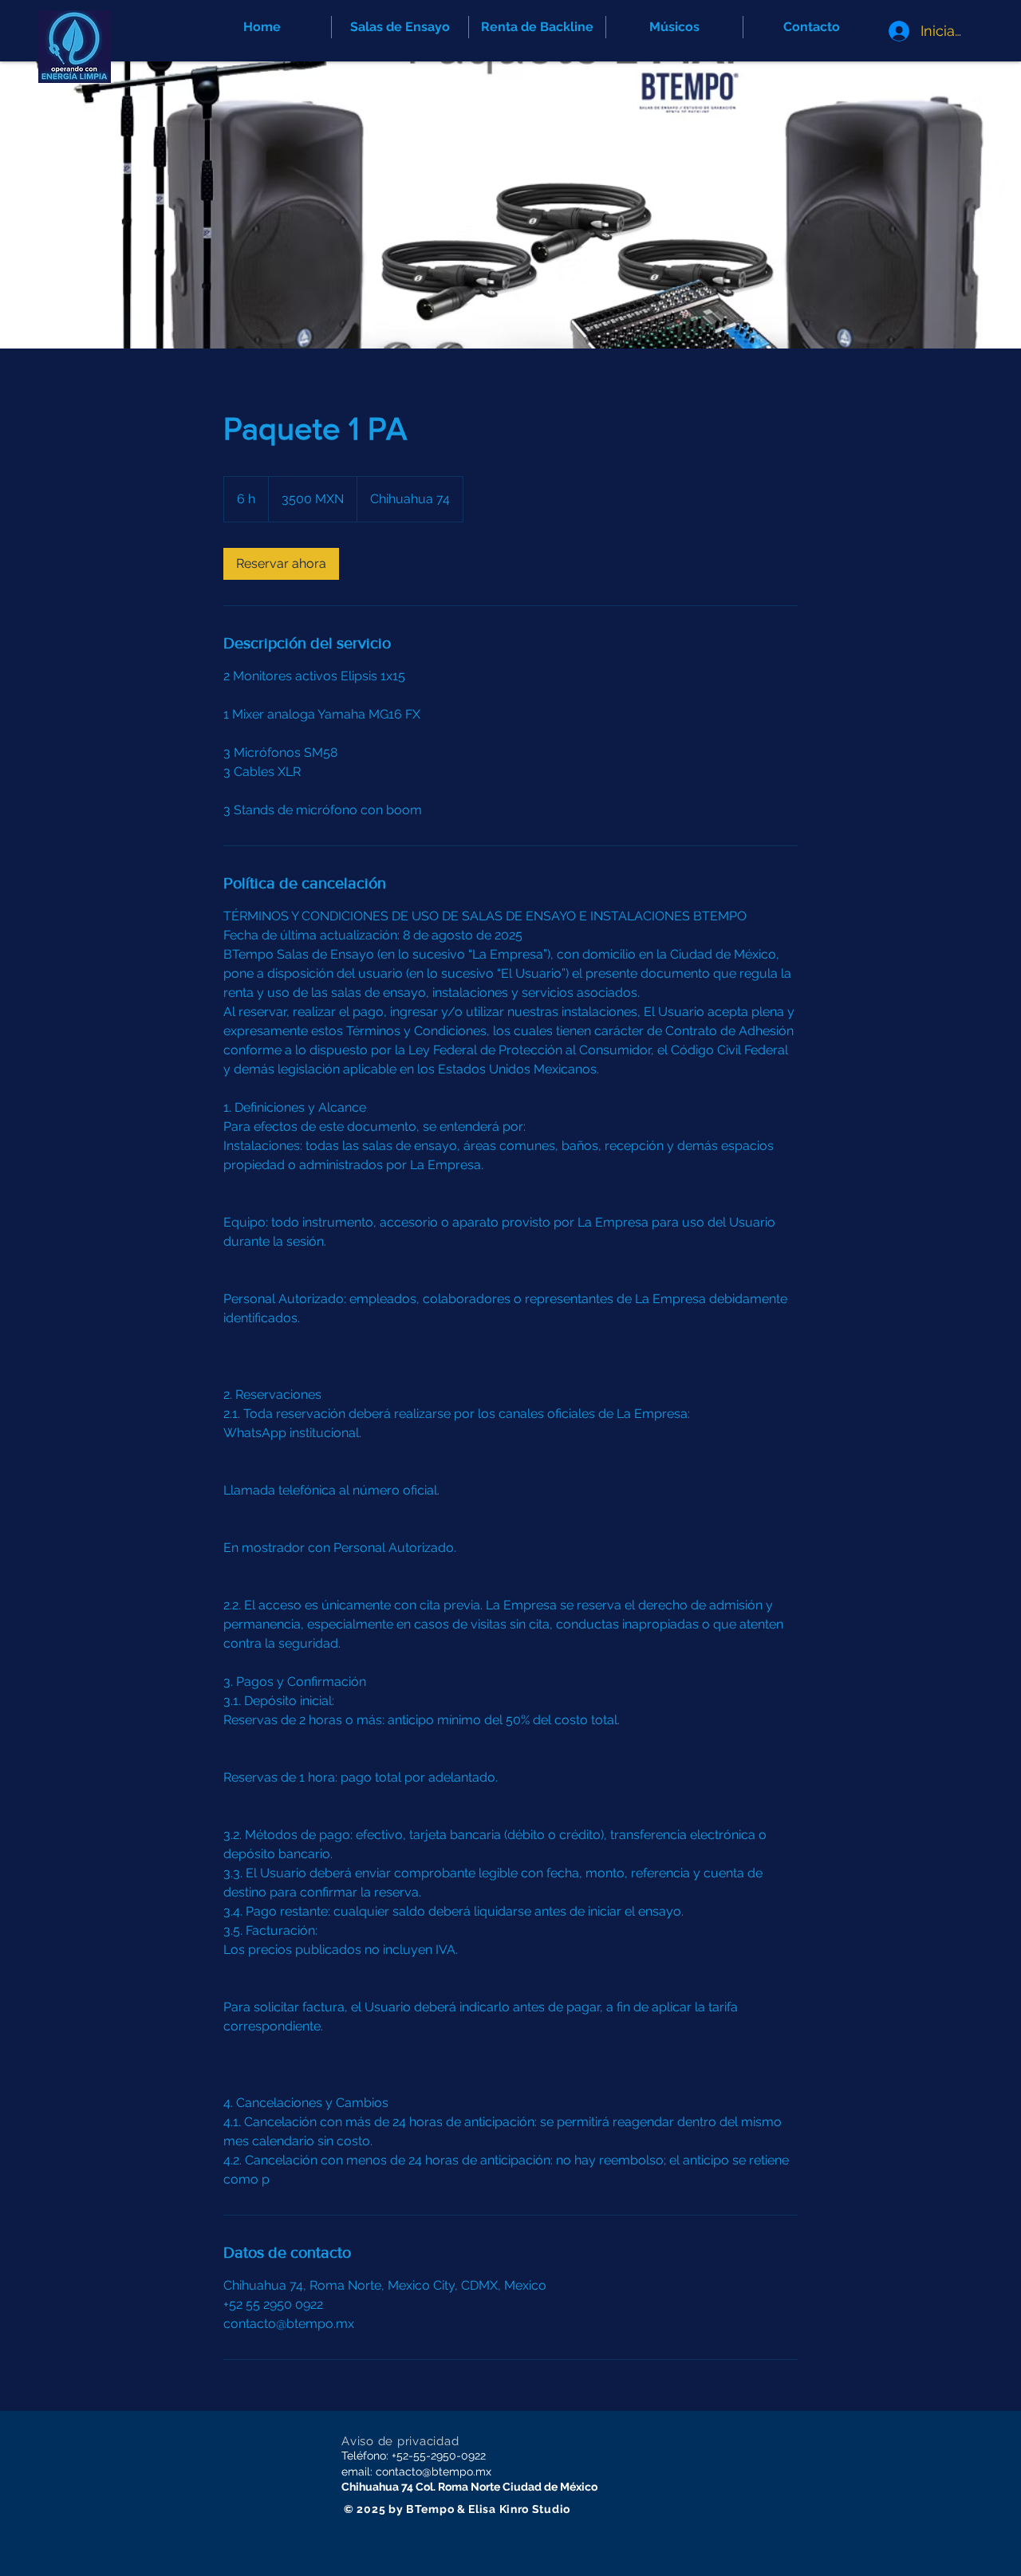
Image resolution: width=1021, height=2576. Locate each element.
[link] (281, 564)
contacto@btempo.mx (434, 2472)
